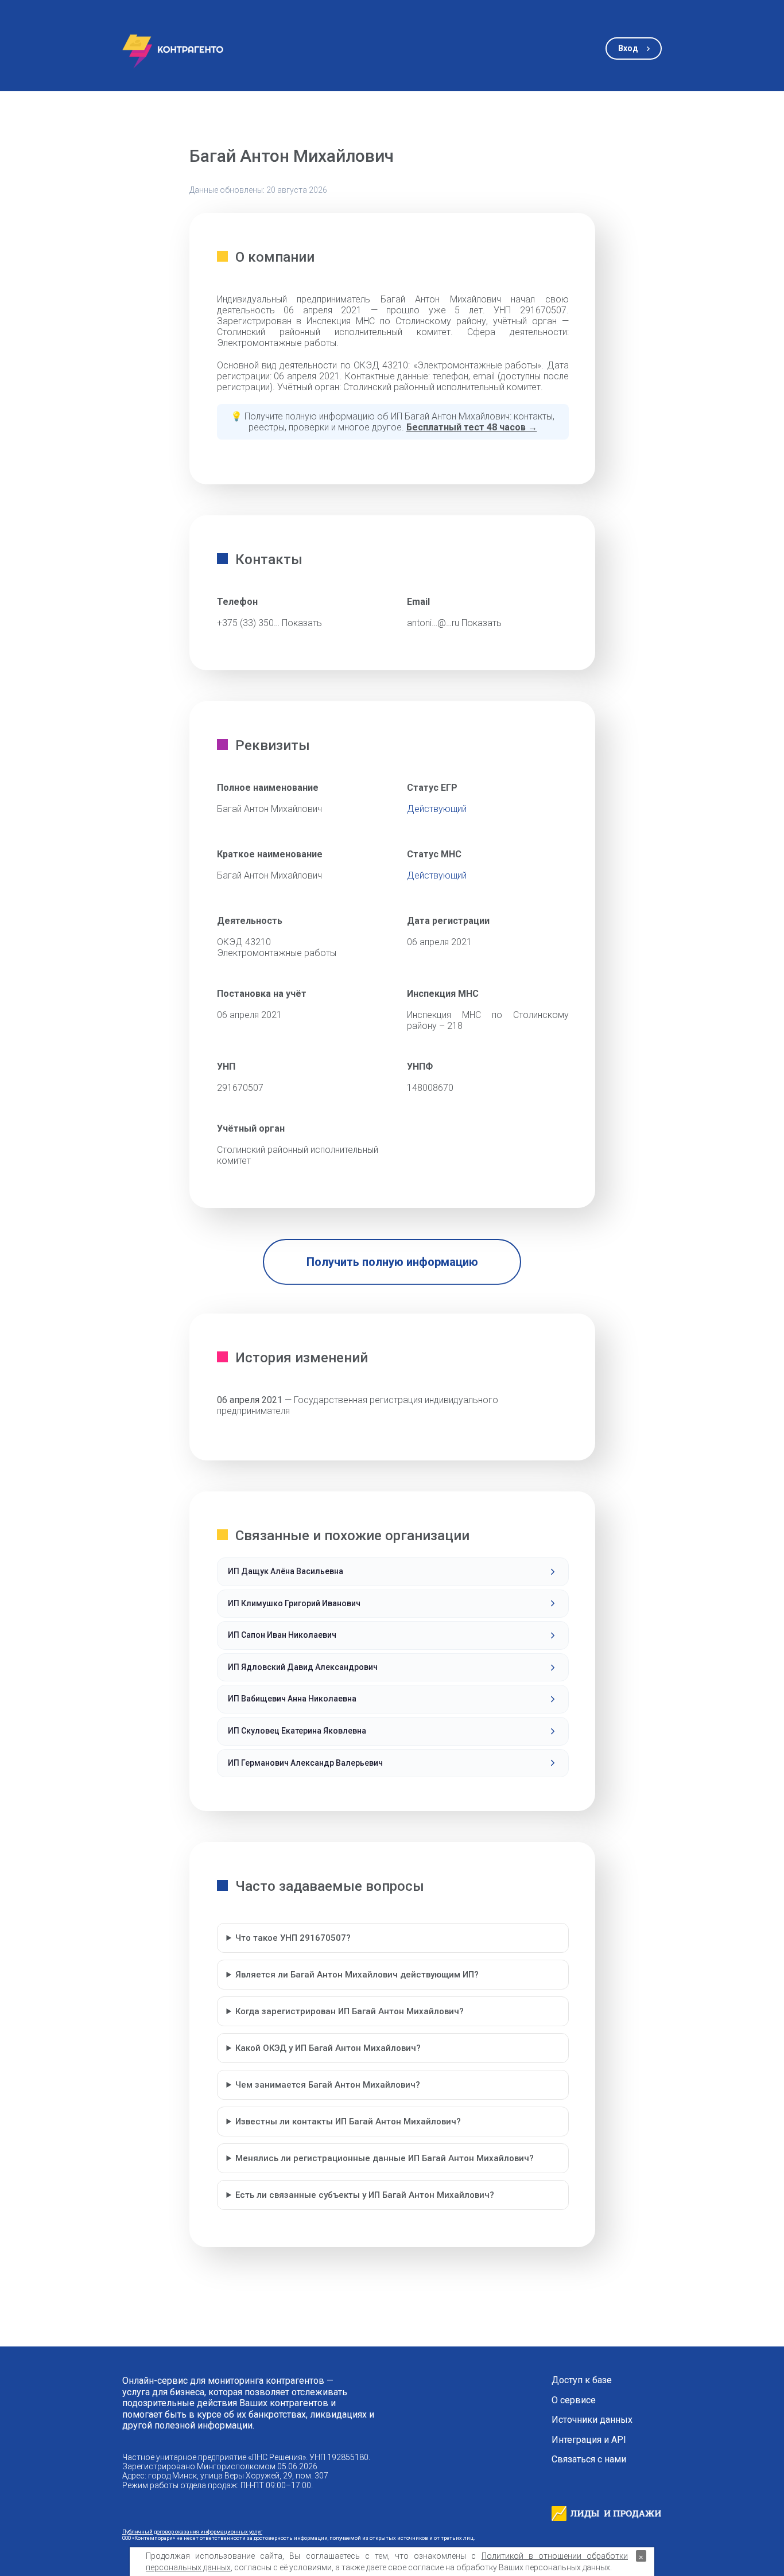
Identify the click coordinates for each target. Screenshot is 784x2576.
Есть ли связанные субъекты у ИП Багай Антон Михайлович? (365, 2195)
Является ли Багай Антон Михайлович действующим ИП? (357, 1975)
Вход (628, 48)
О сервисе (574, 2400)
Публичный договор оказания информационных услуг (192, 2532)
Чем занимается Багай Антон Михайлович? (328, 2085)
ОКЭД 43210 (244, 942)
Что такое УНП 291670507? (293, 1938)
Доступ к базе (582, 2380)
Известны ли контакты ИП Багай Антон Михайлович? (348, 2122)
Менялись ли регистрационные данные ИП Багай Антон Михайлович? (385, 2158)
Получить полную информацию (392, 1262)
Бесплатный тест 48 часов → (472, 427)
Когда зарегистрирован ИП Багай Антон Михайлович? (350, 2011)
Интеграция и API (589, 2440)
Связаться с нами (589, 2460)
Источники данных (592, 2420)
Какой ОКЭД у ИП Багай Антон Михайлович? (328, 2048)
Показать (302, 623)
